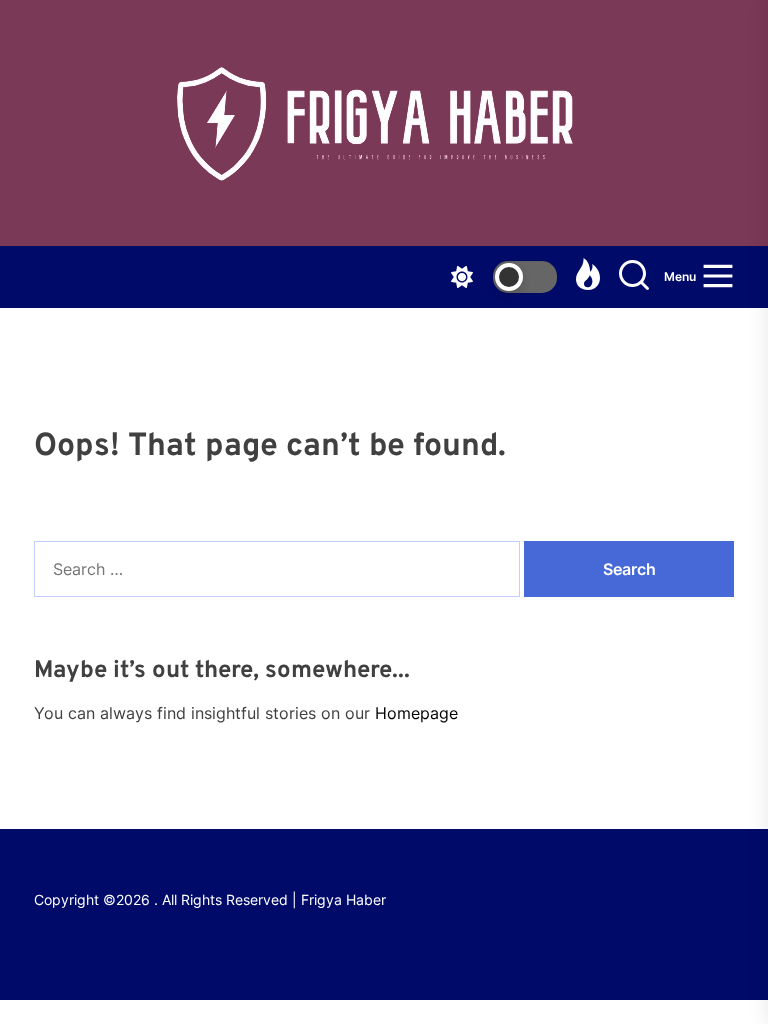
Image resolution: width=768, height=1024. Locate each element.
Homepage (416, 713)
